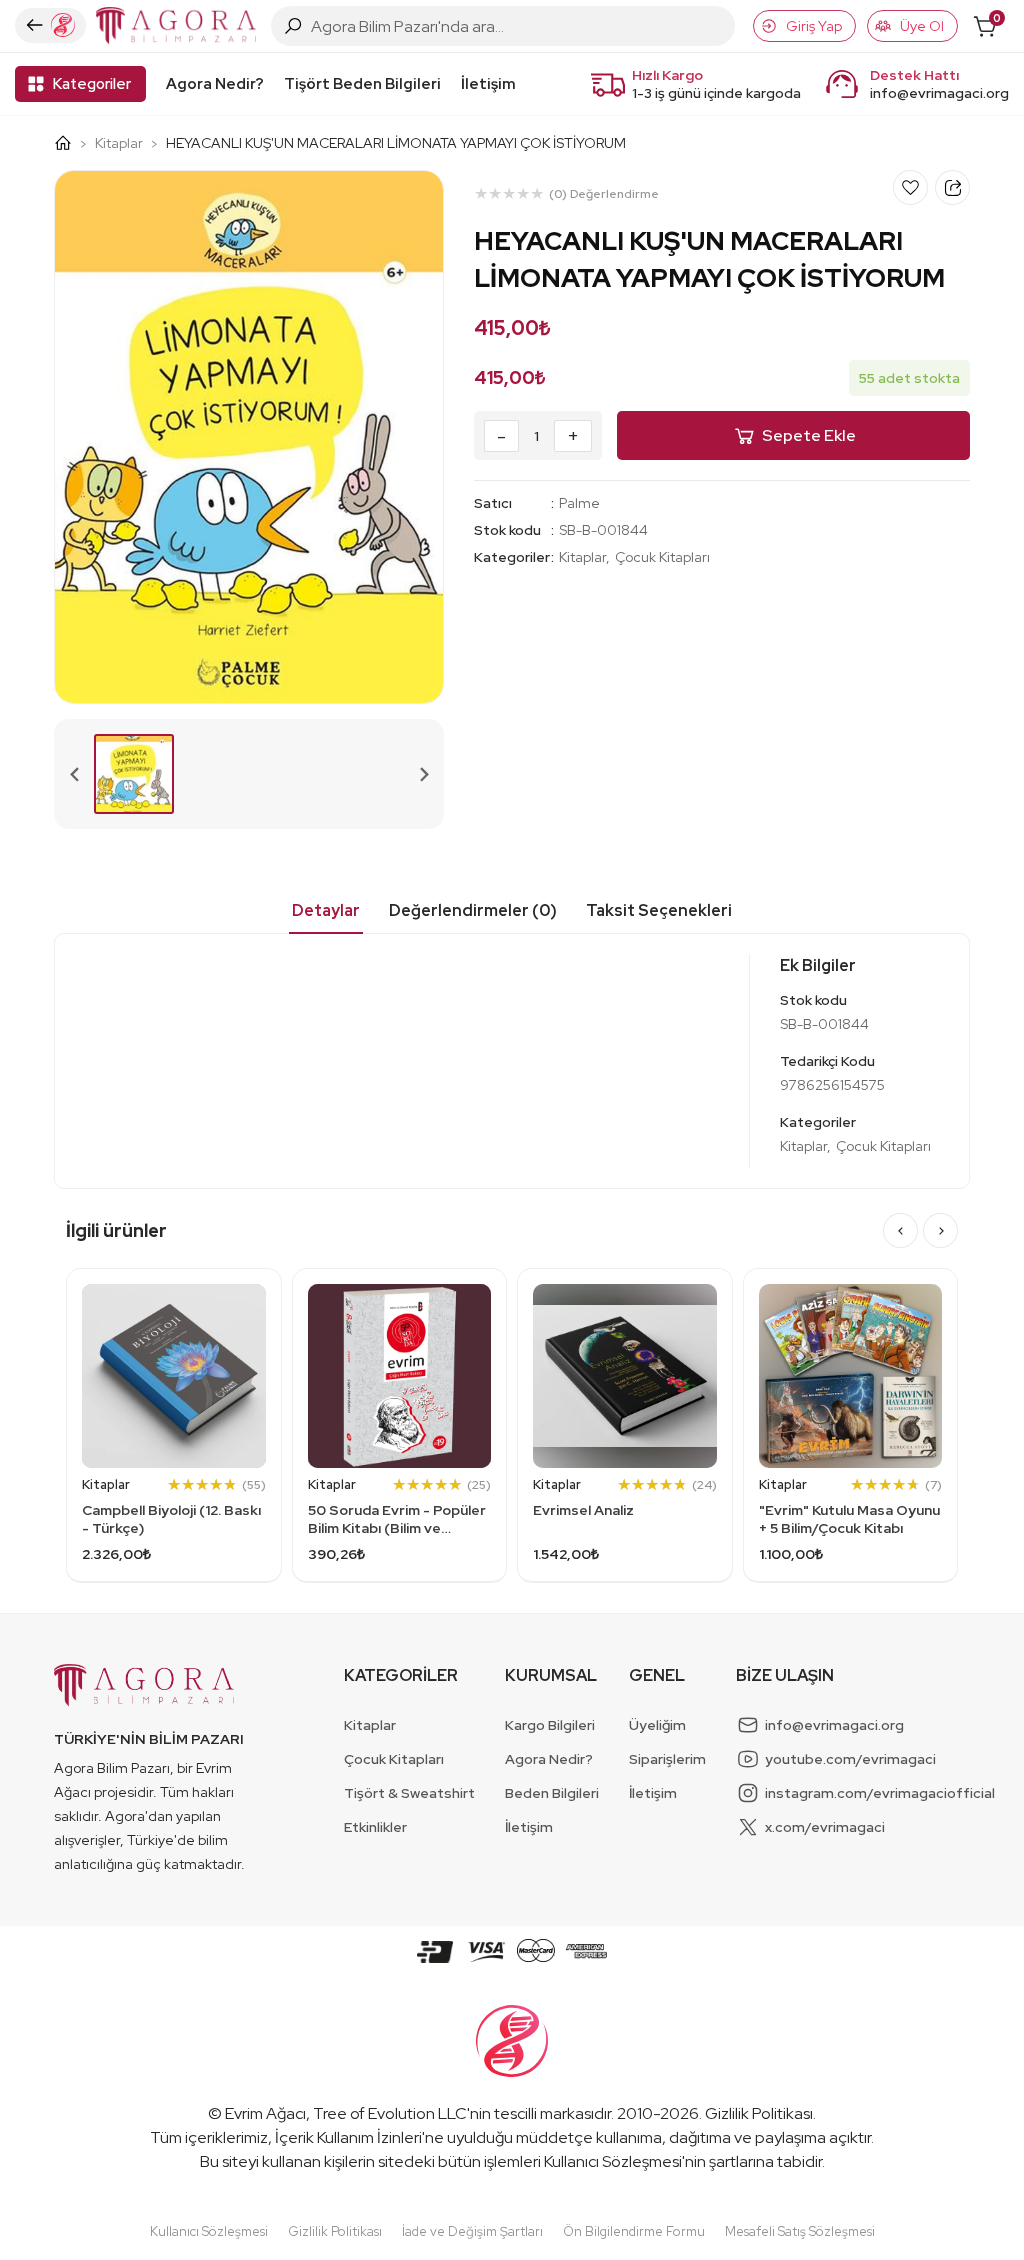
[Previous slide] (75, 774)
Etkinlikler (375, 1827)
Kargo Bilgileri (550, 1725)
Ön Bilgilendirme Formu (634, 2231)
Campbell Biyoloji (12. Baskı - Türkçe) (171, 1519)
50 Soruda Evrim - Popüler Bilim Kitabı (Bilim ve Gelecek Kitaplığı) (397, 1519)
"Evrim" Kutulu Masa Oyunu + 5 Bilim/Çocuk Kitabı (849, 1519)
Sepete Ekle (809, 435)
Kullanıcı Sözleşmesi (613, 2161)
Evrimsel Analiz (583, 1510)
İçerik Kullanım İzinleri (348, 2137)
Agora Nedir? (215, 84)
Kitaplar (119, 143)
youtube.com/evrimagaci (850, 1759)
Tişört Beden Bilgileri (362, 84)
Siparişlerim (667, 1759)
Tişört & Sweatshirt (409, 1793)
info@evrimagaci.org (939, 93)
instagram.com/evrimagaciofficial (880, 1793)
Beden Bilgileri (552, 1793)
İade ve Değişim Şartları (472, 2231)
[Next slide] (423, 774)
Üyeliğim (657, 1725)
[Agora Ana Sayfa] (70, 143)
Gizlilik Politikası (759, 2113)
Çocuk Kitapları (662, 557)
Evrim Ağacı (265, 2113)
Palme (579, 503)
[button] (134, 774)
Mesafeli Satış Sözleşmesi (800, 2231)
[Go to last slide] (900, 1230)
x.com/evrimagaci (825, 1827)
